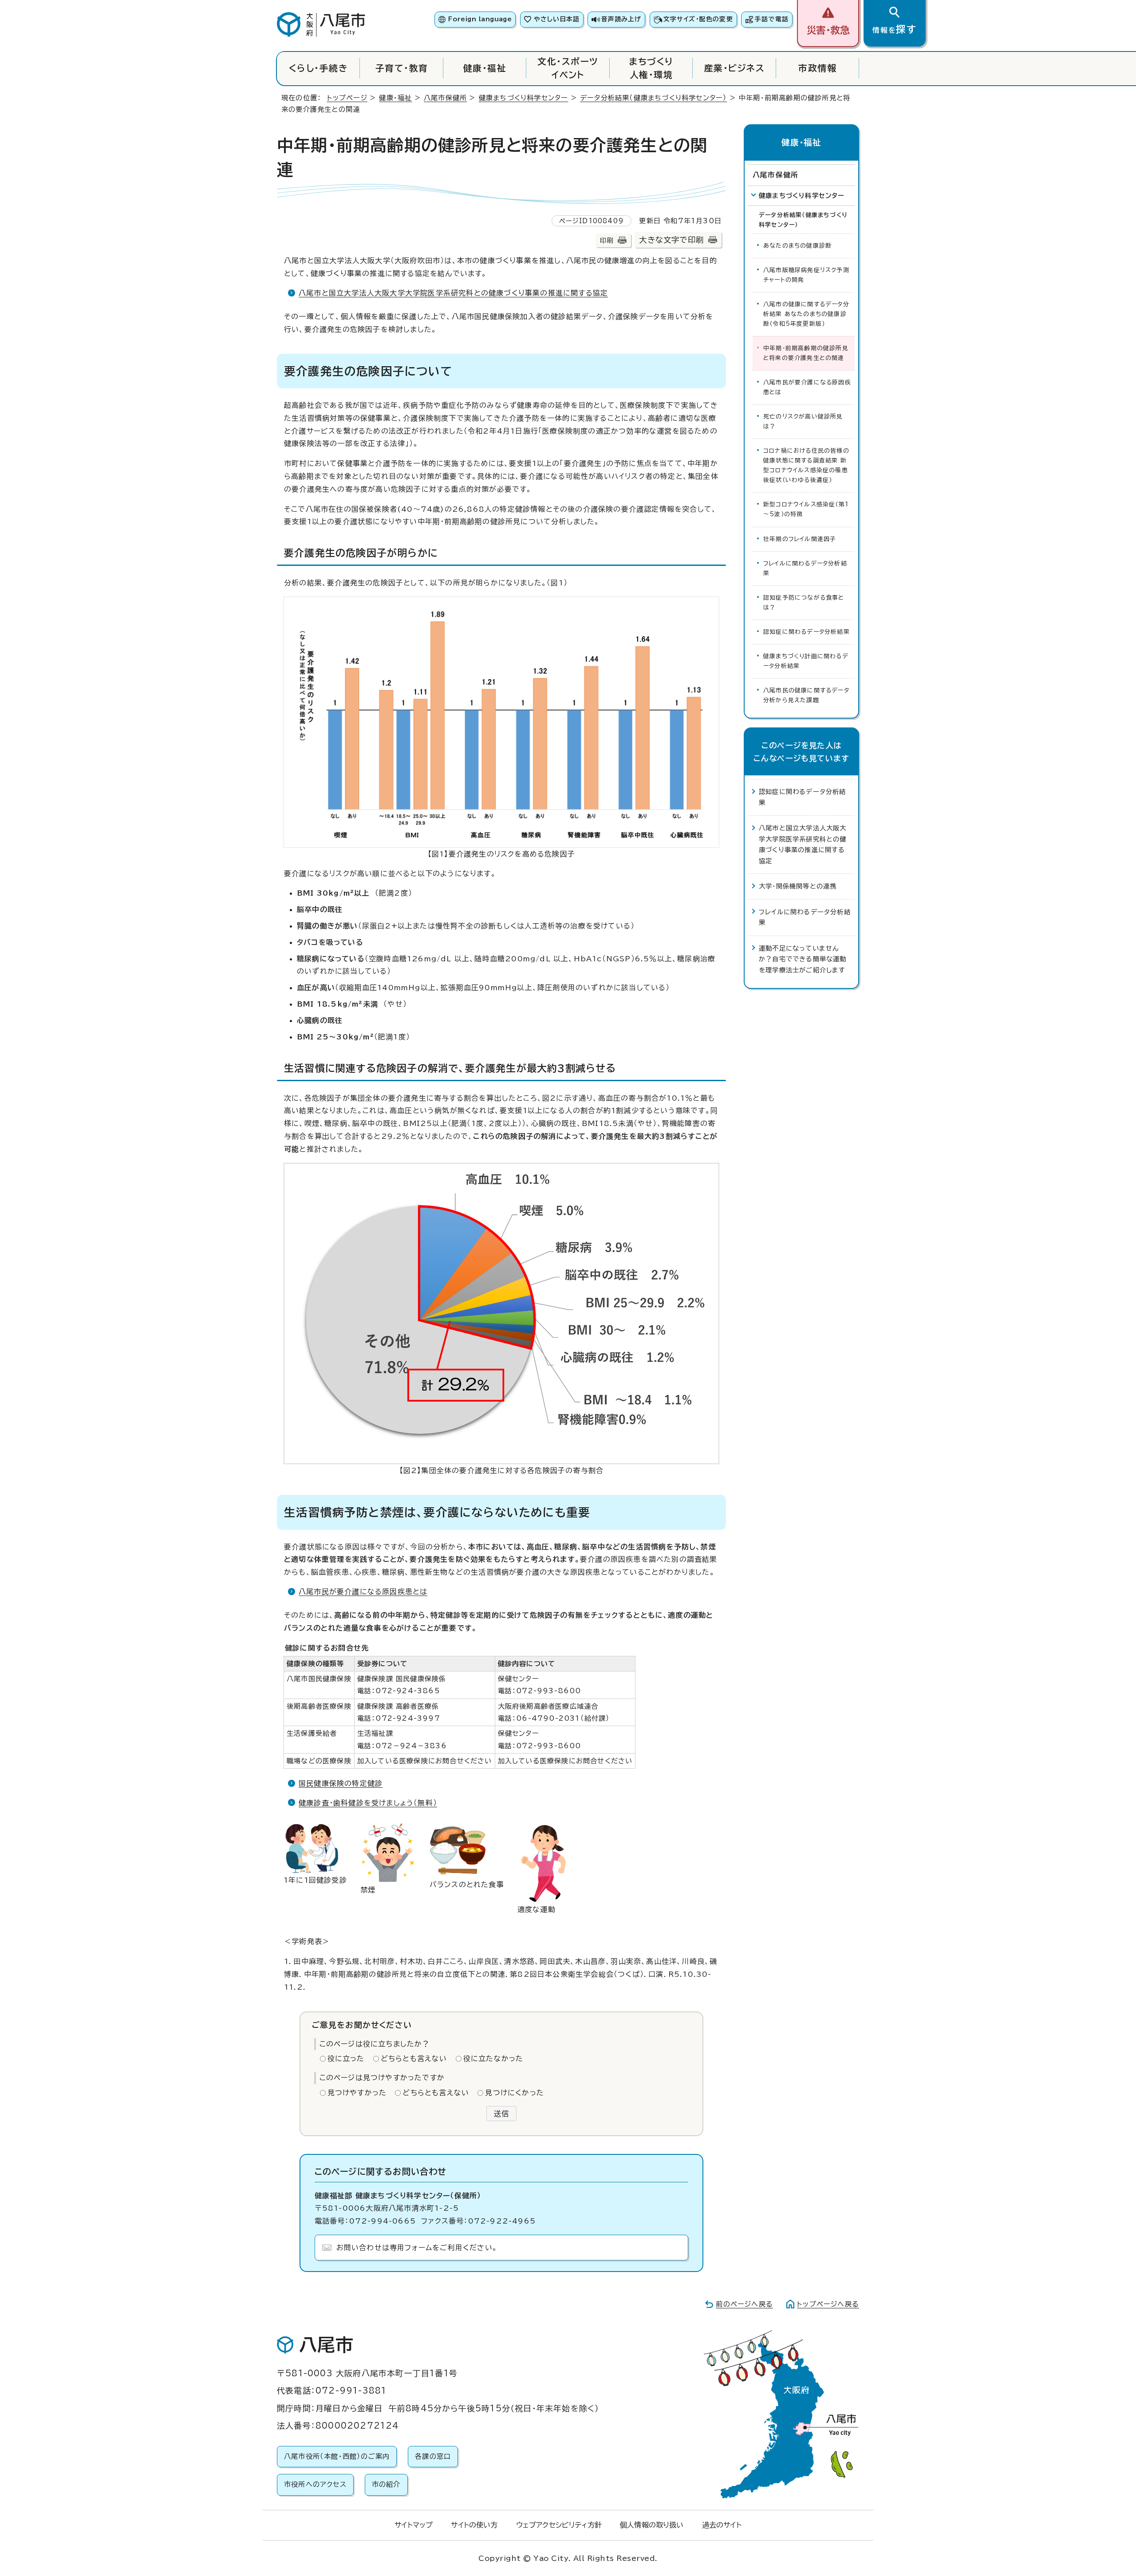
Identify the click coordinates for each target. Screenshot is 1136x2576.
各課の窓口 (433, 2456)
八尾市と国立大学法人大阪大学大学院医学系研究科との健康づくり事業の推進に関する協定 (453, 293)
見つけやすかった (357, 2093)
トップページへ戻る (828, 2304)
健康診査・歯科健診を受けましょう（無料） (368, 1803)
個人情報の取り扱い (652, 2525)
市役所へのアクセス (315, 2484)
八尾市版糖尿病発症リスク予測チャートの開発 (806, 275)
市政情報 (817, 68)
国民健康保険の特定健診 (341, 1783)
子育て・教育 (402, 68)
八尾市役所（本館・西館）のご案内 (337, 2456)
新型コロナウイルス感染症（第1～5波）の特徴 (806, 509)
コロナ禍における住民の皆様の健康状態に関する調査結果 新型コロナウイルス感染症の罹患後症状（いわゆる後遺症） (806, 465)
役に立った (346, 2058)
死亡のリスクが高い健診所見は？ (803, 421)
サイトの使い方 (474, 2525)
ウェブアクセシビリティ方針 (559, 2525)
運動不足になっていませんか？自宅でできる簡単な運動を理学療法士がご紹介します (803, 959)
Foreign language (480, 19)
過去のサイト (722, 2525)
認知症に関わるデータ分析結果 (807, 632)
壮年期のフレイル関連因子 (800, 539)
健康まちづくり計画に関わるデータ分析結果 (806, 661)
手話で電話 (772, 19)
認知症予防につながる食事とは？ (804, 603)
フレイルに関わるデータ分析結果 (805, 568)
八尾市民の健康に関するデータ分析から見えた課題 (806, 695)
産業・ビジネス (734, 68)
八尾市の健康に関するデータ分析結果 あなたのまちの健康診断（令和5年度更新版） (806, 314)
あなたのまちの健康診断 (797, 246)
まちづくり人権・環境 (651, 68)
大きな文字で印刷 (671, 240)
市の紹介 (386, 2484)
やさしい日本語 (557, 19)
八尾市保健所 (445, 98)
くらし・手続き (318, 68)
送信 (501, 2114)
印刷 (607, 240)
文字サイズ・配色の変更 (698, 19)
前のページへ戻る (744, 2304)
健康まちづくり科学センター (524, 98)
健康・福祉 (485, 68)
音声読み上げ (621, 19)
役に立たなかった (493, 2058)
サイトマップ (414, 2525)
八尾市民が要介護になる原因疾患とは (363, 1592)
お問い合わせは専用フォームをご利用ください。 (417, 2248)
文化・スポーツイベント (568, 68)
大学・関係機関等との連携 (798, 886)
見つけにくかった (515, 2093)
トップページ (347, 98)
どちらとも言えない (414, 2058)
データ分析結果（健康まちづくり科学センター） (653, 98)
